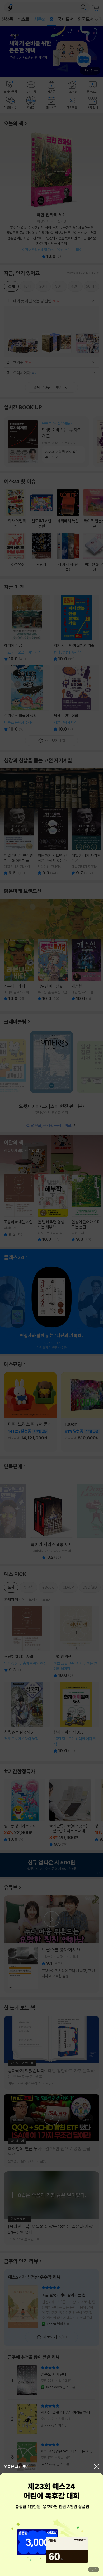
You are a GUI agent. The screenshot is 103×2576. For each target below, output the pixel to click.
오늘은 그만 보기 (17, 2466)
